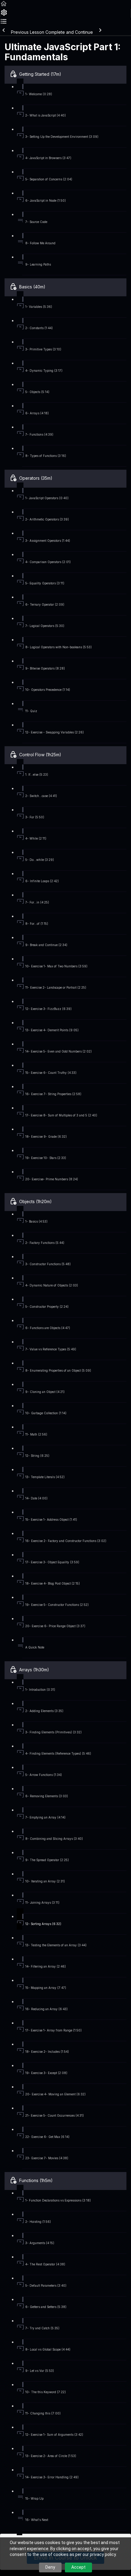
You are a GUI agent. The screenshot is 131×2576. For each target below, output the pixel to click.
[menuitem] (4, 14)
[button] (4, 6)
